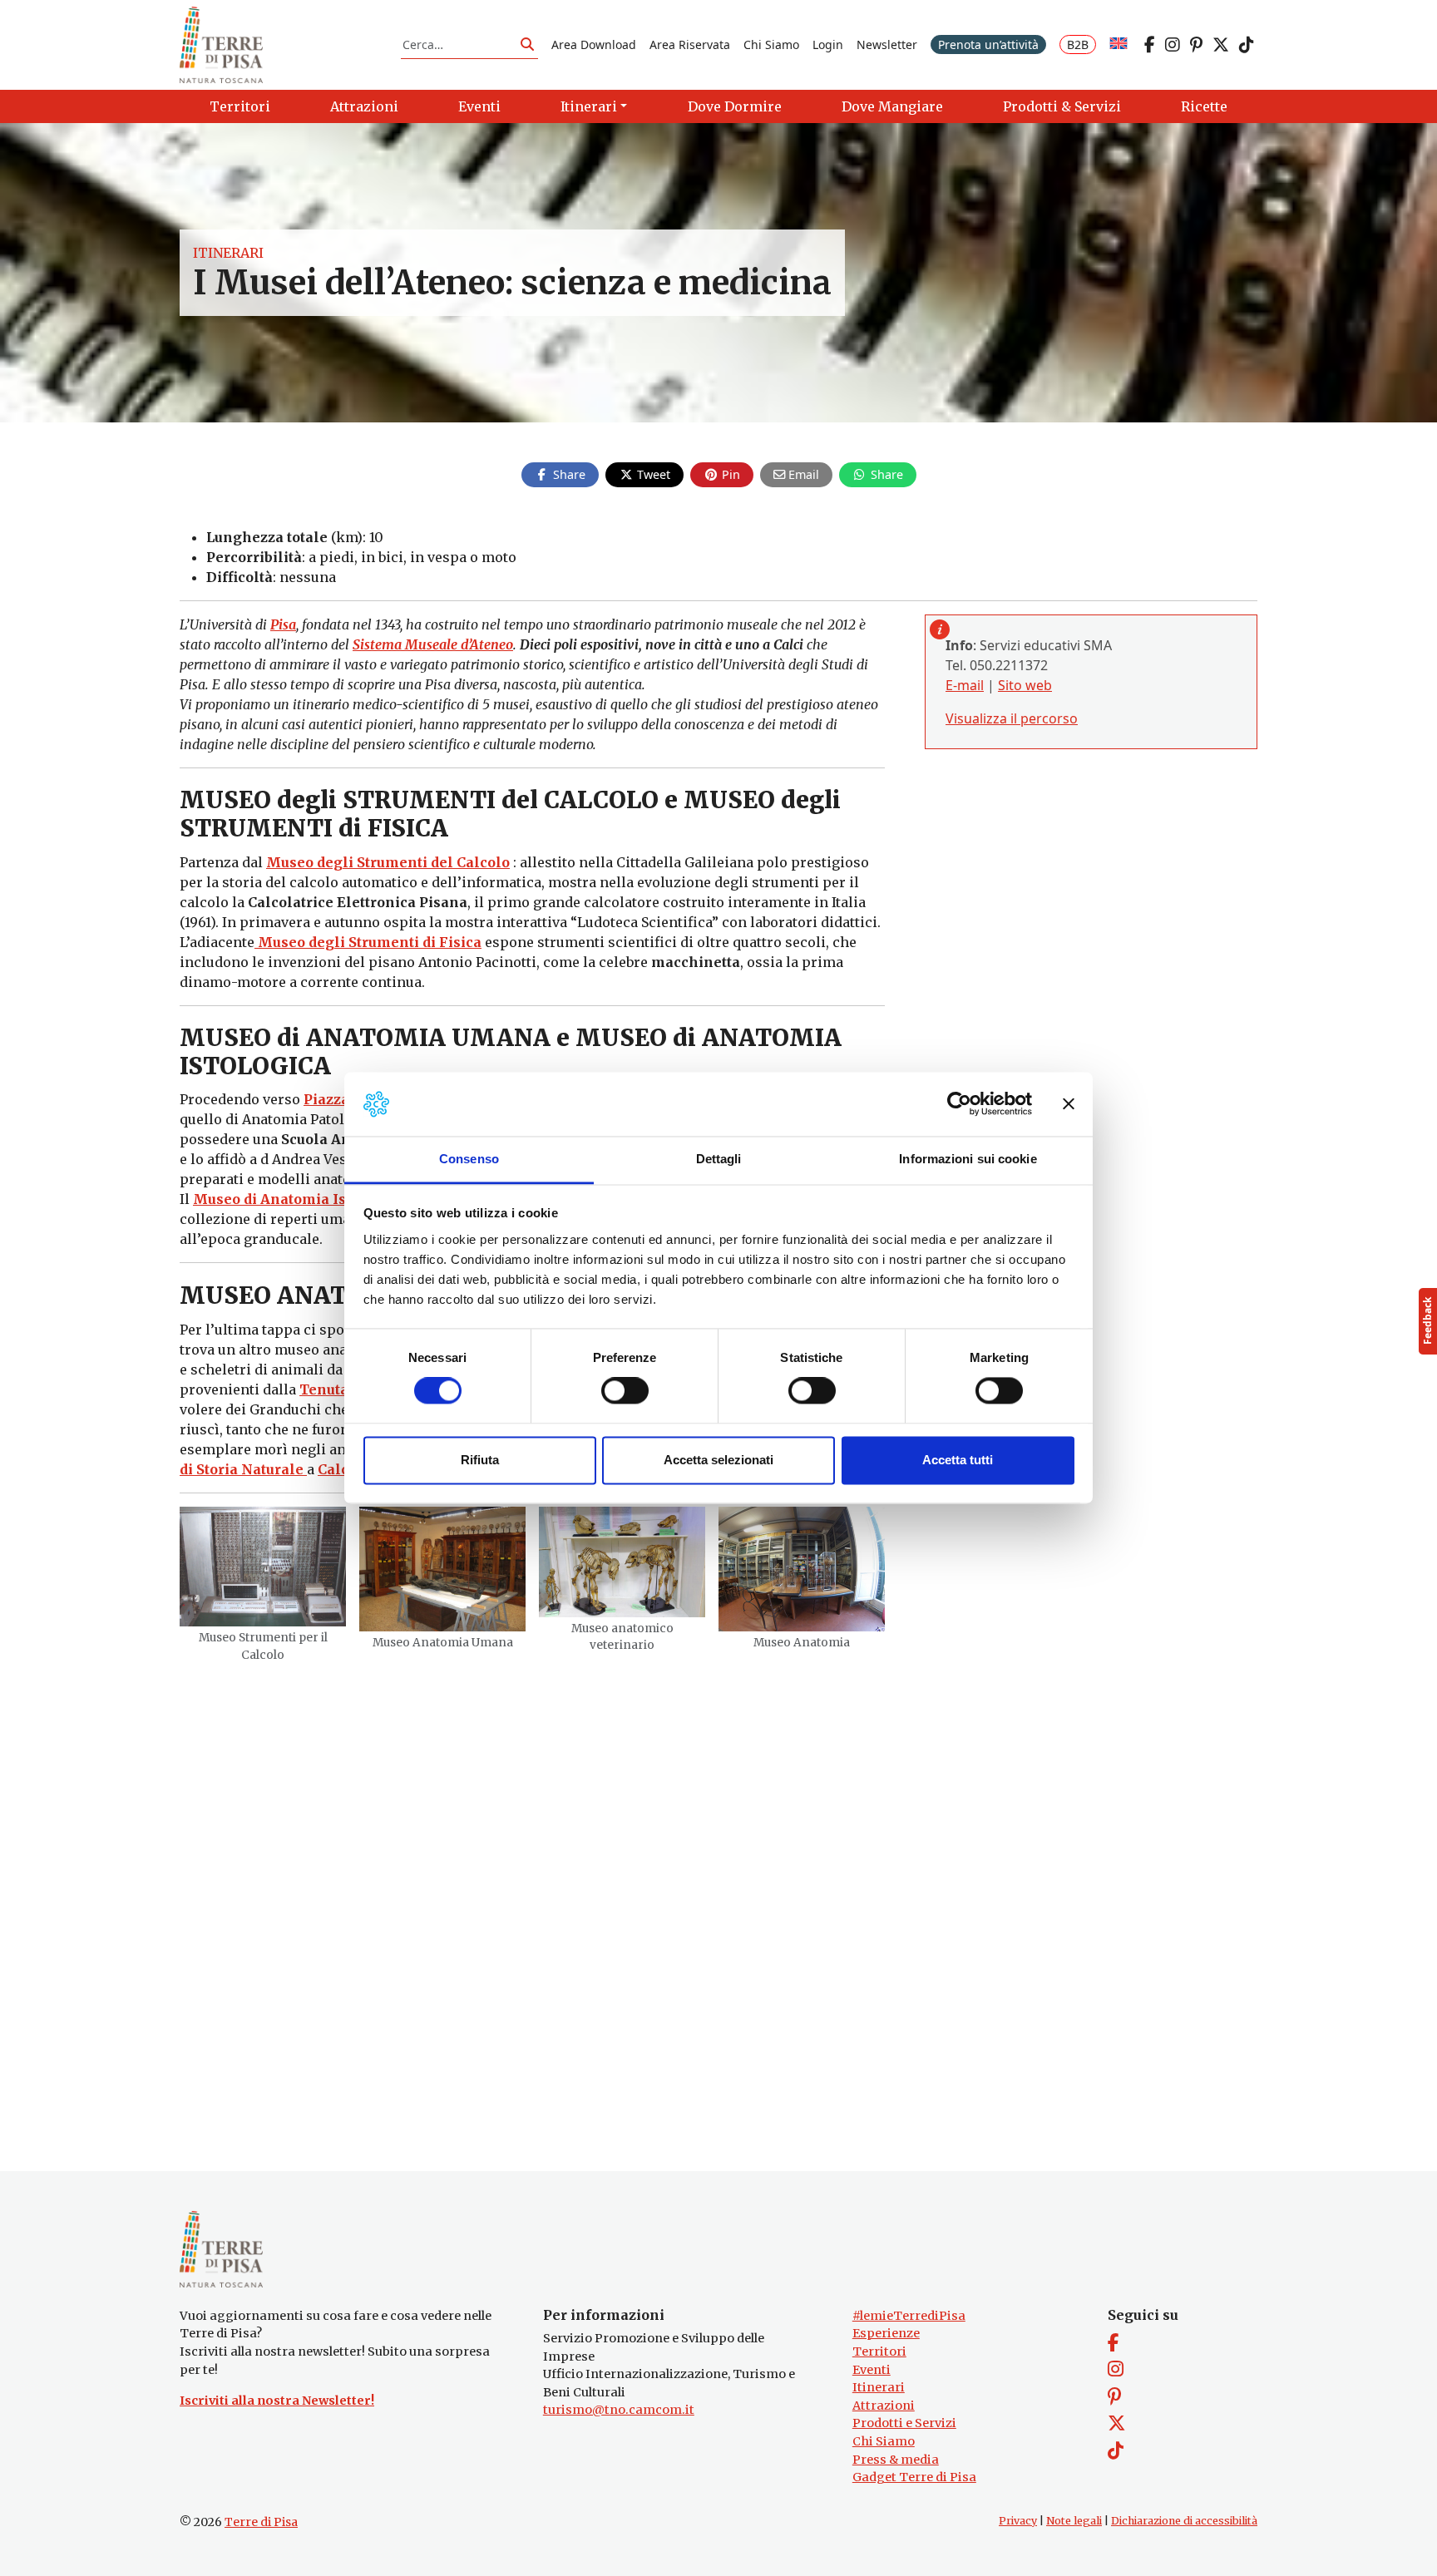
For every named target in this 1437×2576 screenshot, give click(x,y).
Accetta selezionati (718, 1460)
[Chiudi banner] (1069, 1104)
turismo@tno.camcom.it (619, 2410)
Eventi (872, 2370)
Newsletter (887, 44)
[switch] (625, 1391)
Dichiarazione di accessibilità (1184, 2521)
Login (828, 44)
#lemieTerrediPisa (909, 2316)
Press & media (896, 2460)
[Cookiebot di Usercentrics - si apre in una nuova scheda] (959, 1104)
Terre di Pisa (261, 2522)
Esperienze (886, 2333)
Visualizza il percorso (1012, 718)
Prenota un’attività (988, 44)
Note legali (1074, 2521)
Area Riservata (690, 44)
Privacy (1018, 2521)
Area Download (594, 44)
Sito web (1025, 685)
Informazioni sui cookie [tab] (968, 1159)
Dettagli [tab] (719, 1159)
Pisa (283, 624)
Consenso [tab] (469, 1159)
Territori (879, 2351)
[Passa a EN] (1118, 44)
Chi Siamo (771, 44)
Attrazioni (884, 2406)
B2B (1078, 44)
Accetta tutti (958, 1460)
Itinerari (228, 253)
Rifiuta (480, 1460)
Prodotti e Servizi (904, 2423)
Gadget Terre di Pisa (914, 2477)
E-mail (965, 685)
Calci (336, 1469)
